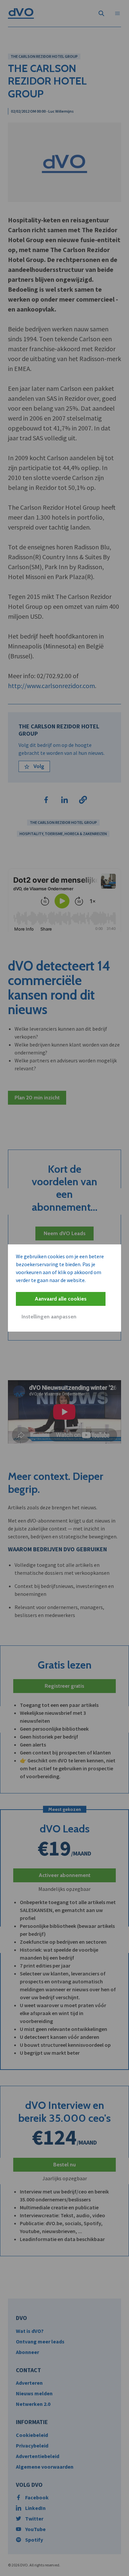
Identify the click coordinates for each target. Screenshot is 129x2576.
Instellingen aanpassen (49, 1317)
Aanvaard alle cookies (61, 1299)
